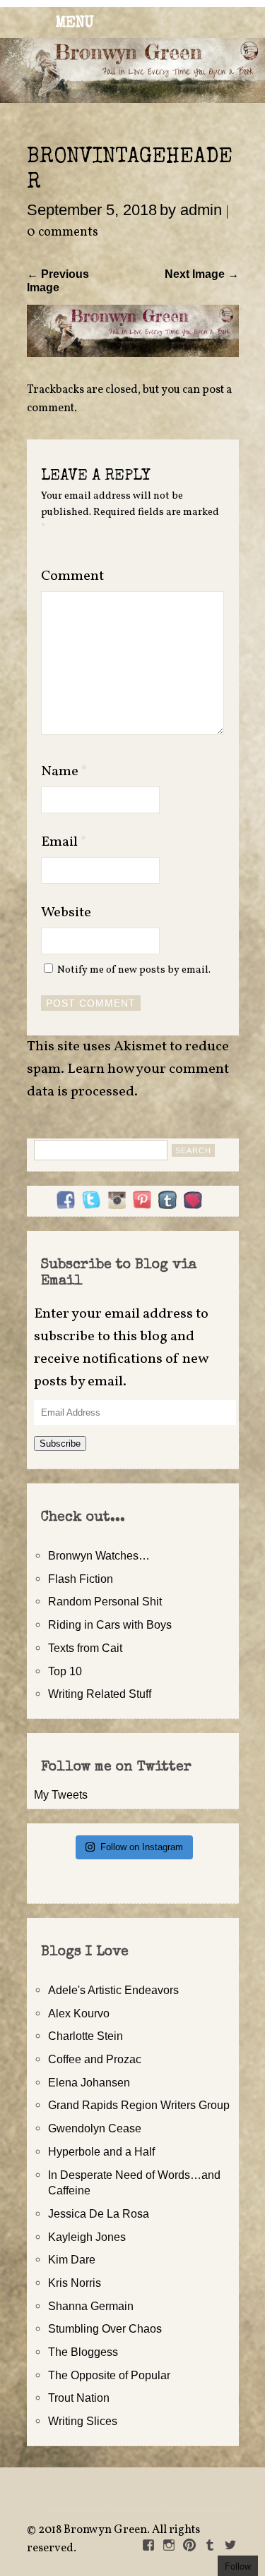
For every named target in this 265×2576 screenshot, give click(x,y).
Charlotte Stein (86, 2036)
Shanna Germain (91, 2306)
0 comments (63, 232)
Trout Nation (79, 2398)
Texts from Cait (85, 1648)
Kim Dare (72, 2259)
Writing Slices (83, 2421)
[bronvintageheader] (133, 353)
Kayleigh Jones (87, 2237)
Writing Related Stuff (100, 1694)
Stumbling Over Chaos (105, 2328)
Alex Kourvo (79, 2013)
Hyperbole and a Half (101, 2151)
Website (66, 913)
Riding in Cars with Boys (110, 1624)
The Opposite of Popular (109, 2375)
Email (64, 842)
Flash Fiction (81, 1579)
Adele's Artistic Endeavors (113, 1990)
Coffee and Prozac (95, 2059)
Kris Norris (75, 2283)
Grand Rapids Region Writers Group (139, 2105)
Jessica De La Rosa (99, 2213)
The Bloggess (83, 2352)
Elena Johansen (89, 2082)
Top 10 (65, 1671)
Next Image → (202, 274)
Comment (72, 576)
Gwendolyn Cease (95, 2128)
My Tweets (61, 1794)
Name (64, 772)
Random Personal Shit (105, 1601)
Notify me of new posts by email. (134, 970)
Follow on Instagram (142, 1847)
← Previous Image (58, 280)
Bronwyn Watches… (99, 1555)
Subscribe (60, 1444)
